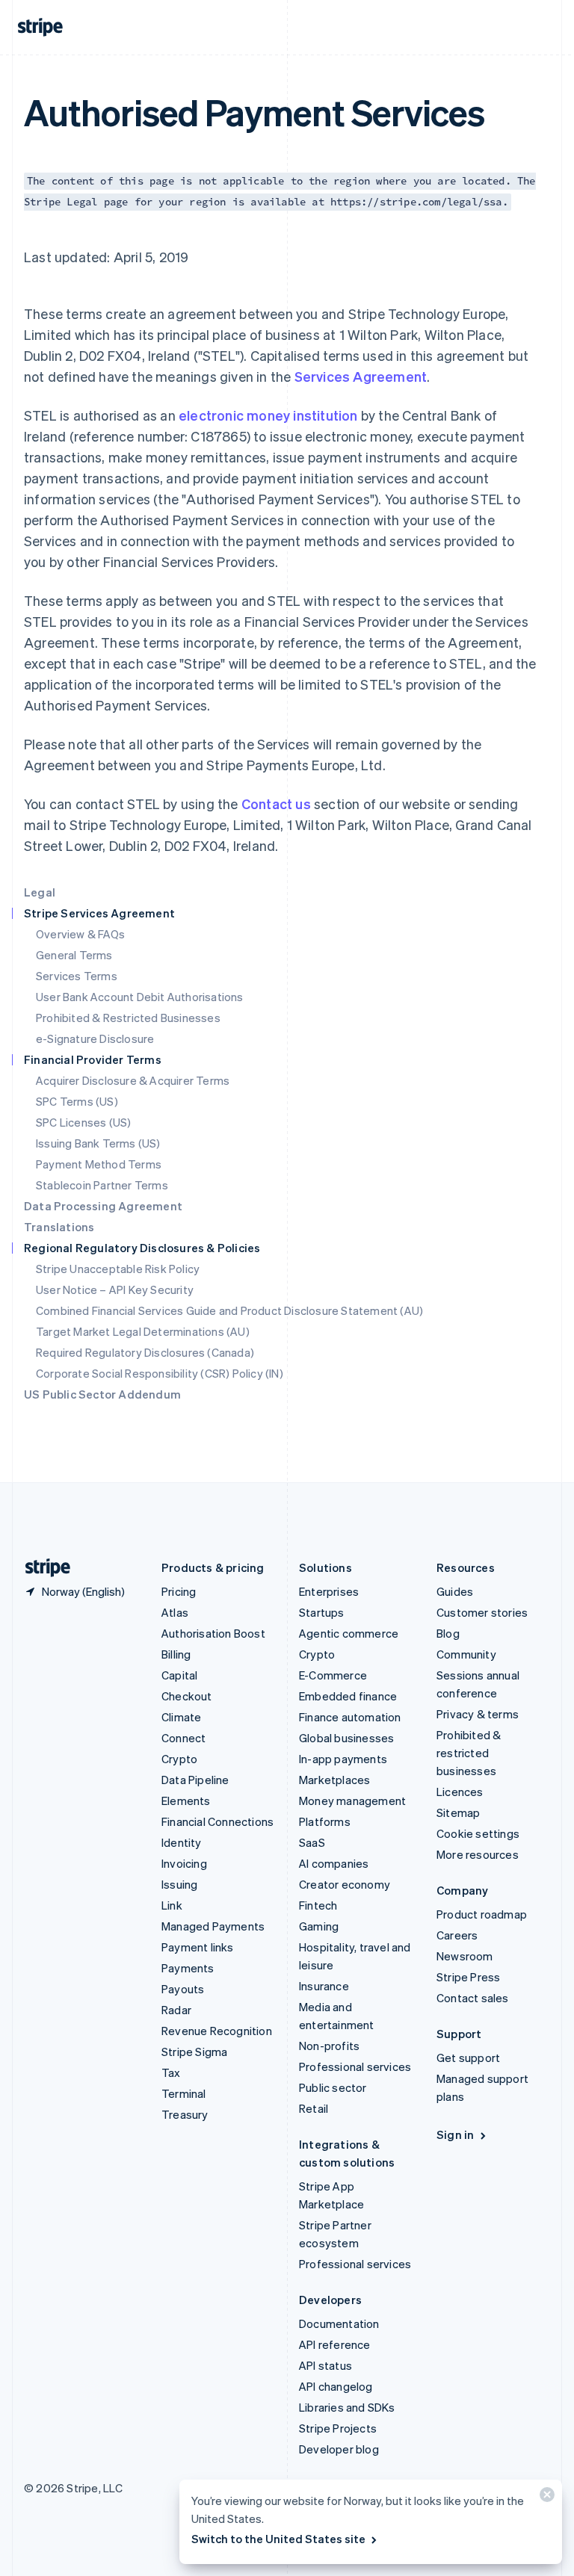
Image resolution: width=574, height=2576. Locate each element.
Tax (171, 2072)
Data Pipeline (195, 1780)
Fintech (318, 1905)
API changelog (336, 2386)
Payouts (183, 1989)
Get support (468, 2058)
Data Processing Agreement (103, 1206)
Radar (176, 2010)
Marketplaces (334, 1780)
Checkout (187, 1696)
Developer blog (339, 2449)
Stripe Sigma (194, 2052)
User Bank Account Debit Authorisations (140, 997)
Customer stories (482, 1612)
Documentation (339, 2323)
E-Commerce (333, 1675)
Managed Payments (213, 1926)
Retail (314, 2108)
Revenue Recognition (217, 2031)
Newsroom (465, 1956)
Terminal (184, 2093)
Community (466, 1654)
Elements (186, 1801)
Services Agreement (361, 376)
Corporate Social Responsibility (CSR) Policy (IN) (160, 1373)
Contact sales (473, 1998)
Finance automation (350, 1717)
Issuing (179, 1884)
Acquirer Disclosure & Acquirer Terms (133, 1080)
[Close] (545, 2498)
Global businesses (346, 1738)
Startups (322, 1612)
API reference (335, 2344)
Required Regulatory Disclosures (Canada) (145, 1352)
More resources (478, 1854)
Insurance (324, 1986)
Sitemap (458, 1812)
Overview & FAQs (80, 934)
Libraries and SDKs (347, 2407)
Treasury (185, 2114)
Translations (59, 1227)
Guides (455, 1591)
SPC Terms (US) (77, 1101)
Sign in (455, 2134)
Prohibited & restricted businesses (469, 1753)
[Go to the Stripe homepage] (42, 1568)
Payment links (198, 1947)
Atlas (175, 1612)
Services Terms (77, 976)
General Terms (74, 955)
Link (172, 1905)
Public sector (333, 2087)
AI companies (334, 1863)
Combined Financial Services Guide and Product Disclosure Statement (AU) (229, 1310)
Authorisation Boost (213, 1633)
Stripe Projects (338, 2428)
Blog (448, 1633)
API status (325, 2365)
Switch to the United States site (278, 2539)
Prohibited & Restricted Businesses (128, 1018)
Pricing (179, 1591)
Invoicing (184, 1863)
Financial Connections (217, 1821)
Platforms (325, 1821)
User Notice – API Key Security (115, 1289)
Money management (352, 1801)
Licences (460, 1792)
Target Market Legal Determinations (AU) (143, 1331)
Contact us (276, 804)
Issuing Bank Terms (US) (98, 1143)
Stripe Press (468, 1977)
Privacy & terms (478, 1714)
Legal (40, 892)
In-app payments (343, 1759)
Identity (182, 1842)
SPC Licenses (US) (83, 1122)
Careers (457, 1935)
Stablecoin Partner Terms (102, 1185)
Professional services (355, 2066)
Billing (176, 1654)
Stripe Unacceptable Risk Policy (118, 1269)
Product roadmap (482, 1914)
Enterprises (329, 1591)
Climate (181, 1717)
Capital (179, 1675)
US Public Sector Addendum (102, 1394)
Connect (183, 1738)
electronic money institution (268, 415)
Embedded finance (348, 1696)
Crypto (179, 1759)
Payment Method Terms (99, 1164)
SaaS (312, 1842)
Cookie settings (478, 1833)
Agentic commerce (349, 1633)
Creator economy (345, 1884)
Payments (188, 1968)
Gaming (319, 1926)
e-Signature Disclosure (95, 1038)
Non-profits (329, 2046)
